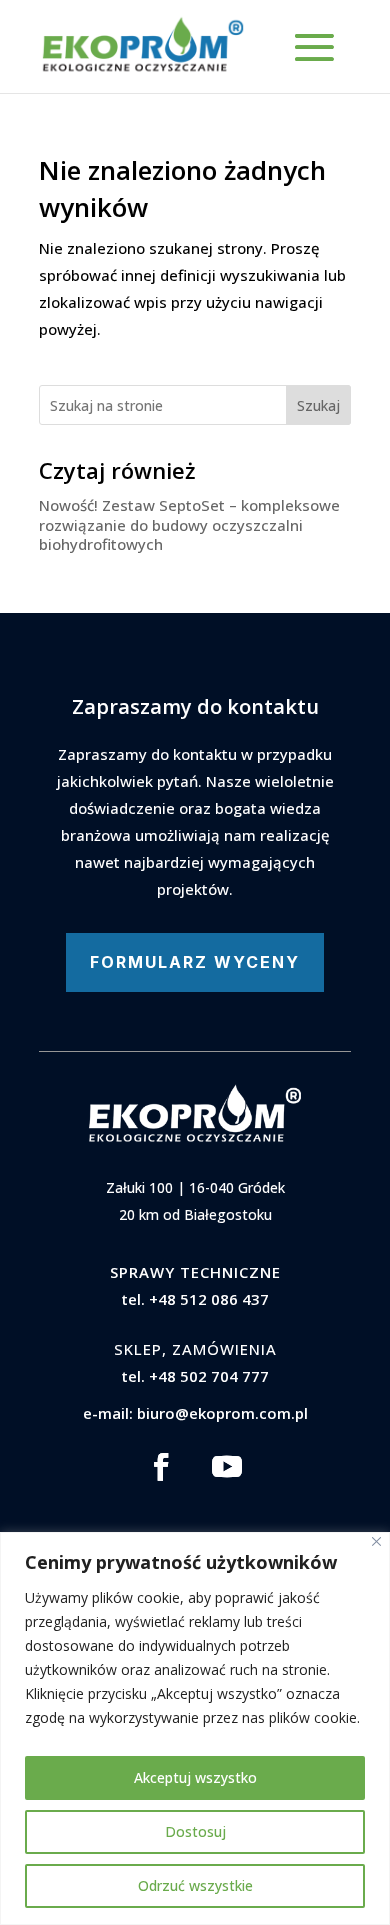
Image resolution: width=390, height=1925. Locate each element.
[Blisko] (376, 1541)
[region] (195, 1728)
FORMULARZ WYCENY (195, 962)
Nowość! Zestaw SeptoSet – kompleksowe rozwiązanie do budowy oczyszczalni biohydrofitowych (189, 524)
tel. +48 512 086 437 (195, 1299)
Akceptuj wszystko (195, 1777)
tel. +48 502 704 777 (195, 1376)
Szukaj (318, 405)
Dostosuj (195, 1831)
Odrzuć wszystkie (195, 1885)
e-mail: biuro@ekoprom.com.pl (195, 1413)
